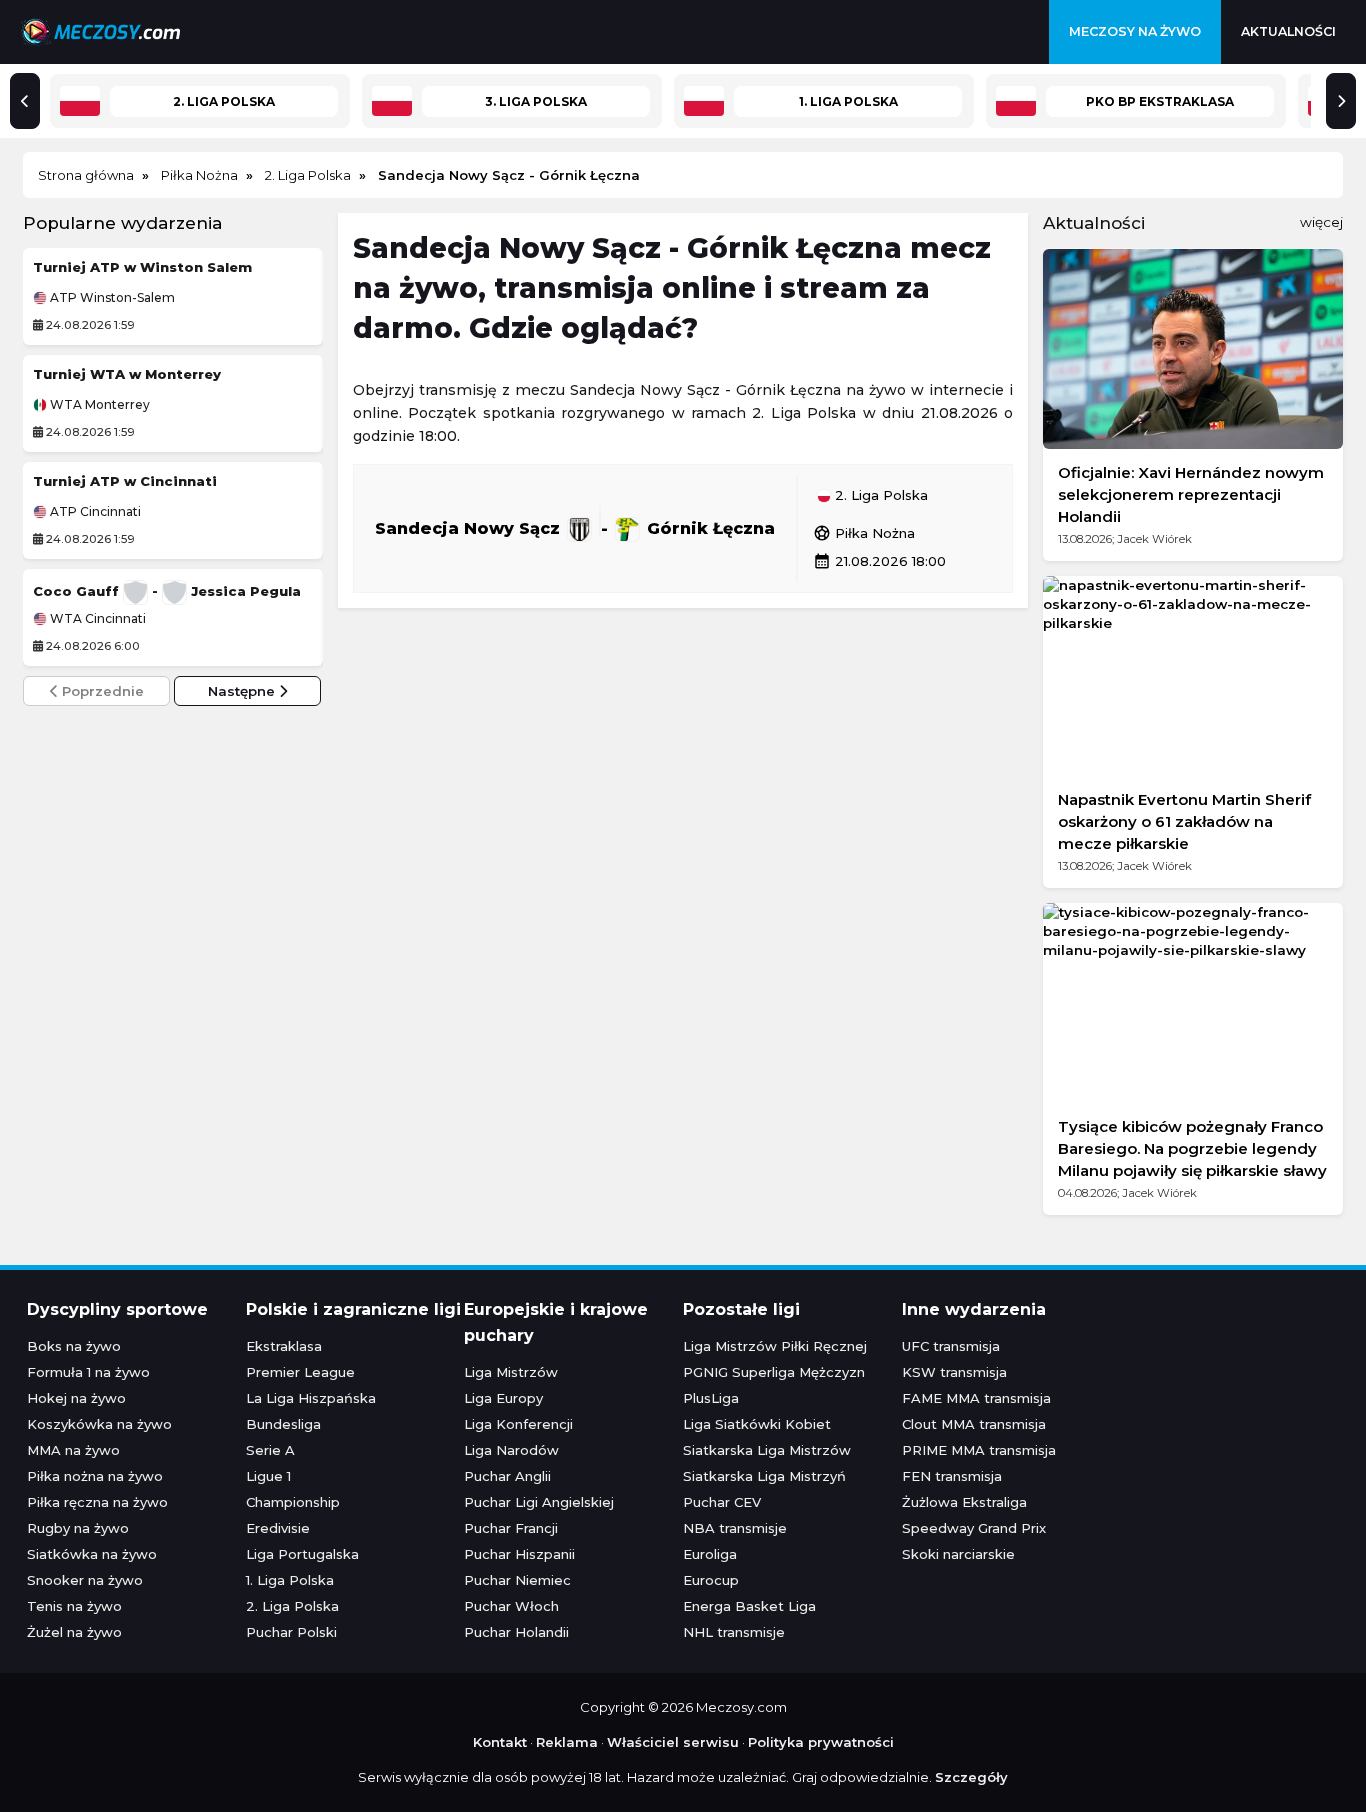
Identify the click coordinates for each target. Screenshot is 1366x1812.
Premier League (300, 1372)
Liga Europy (503, 1398)
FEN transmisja (952, 1476)
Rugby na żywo (78, 1528)
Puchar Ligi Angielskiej (539, 1502)
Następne (243, 691)
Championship (293, 1502)
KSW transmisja (954, 1372)
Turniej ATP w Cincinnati (125, 481)
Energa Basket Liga (749, 1606)
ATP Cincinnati (94, 512)
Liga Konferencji (518, 1424)
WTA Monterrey (98, 405)
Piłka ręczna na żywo (97, 1502)
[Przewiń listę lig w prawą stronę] (1341, 101)
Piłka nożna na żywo (95, 1476)
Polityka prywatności (821, 1742)
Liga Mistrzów (511, 1372)
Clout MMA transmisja (974, 1424)
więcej (1321, 222)
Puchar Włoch (511, 1606)
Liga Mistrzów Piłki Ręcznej (775, 1346)
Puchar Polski (291, 1632)
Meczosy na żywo (1135, 31)
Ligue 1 (268, 1476)
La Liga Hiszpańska (311, 1398)
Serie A (270, 1450)
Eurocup (711, 1580)
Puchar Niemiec (517, 1580)
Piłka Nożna (864, 533)
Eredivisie (278, 1528)
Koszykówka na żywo (99, 1424)
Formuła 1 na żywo (88, 1372)
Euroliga (710, 1554)
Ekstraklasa (284, 1346)
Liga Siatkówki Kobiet (757, 1424)
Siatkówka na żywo (92, 1554)
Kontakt (500, 1742)
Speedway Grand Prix (974, 1528)
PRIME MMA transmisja (979, 1450)
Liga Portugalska (302, 1554)
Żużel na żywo (74, 1632)
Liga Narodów (511, 1450)
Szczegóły (971, 1777)
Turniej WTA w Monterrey (127, 374)
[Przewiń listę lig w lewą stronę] (25, 101)
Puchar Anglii (507, 1476)
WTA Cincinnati (96, 619)
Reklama (567, 1742)
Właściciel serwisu (673, 1742)
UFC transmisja (951, 1346)
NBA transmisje (735, 1528)
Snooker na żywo (85, 1580)
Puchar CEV (722, 1502)
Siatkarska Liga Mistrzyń (764, 1476)
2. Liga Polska (879, 496)
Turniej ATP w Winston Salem (142, 267)
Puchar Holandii (516, 1632)
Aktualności (1288, 31)
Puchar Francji (511, 1528)
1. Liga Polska (290, 1580)
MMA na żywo (73, 1450)
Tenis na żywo (74, 1606)
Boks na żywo (74, 1346)
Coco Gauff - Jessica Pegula (167, 591)
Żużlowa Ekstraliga (964, 1502)
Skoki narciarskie (958, 1554)
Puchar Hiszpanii (519, 1554)
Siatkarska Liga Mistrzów (767, 1450)
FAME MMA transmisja (976, 1398)
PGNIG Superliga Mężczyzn (774, 1372)
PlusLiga (711, 1398)
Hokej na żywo (76, 1398)
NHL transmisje (734, 1632)
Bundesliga (283, 1424)
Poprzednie (101, 691)
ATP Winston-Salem (111, 298)
